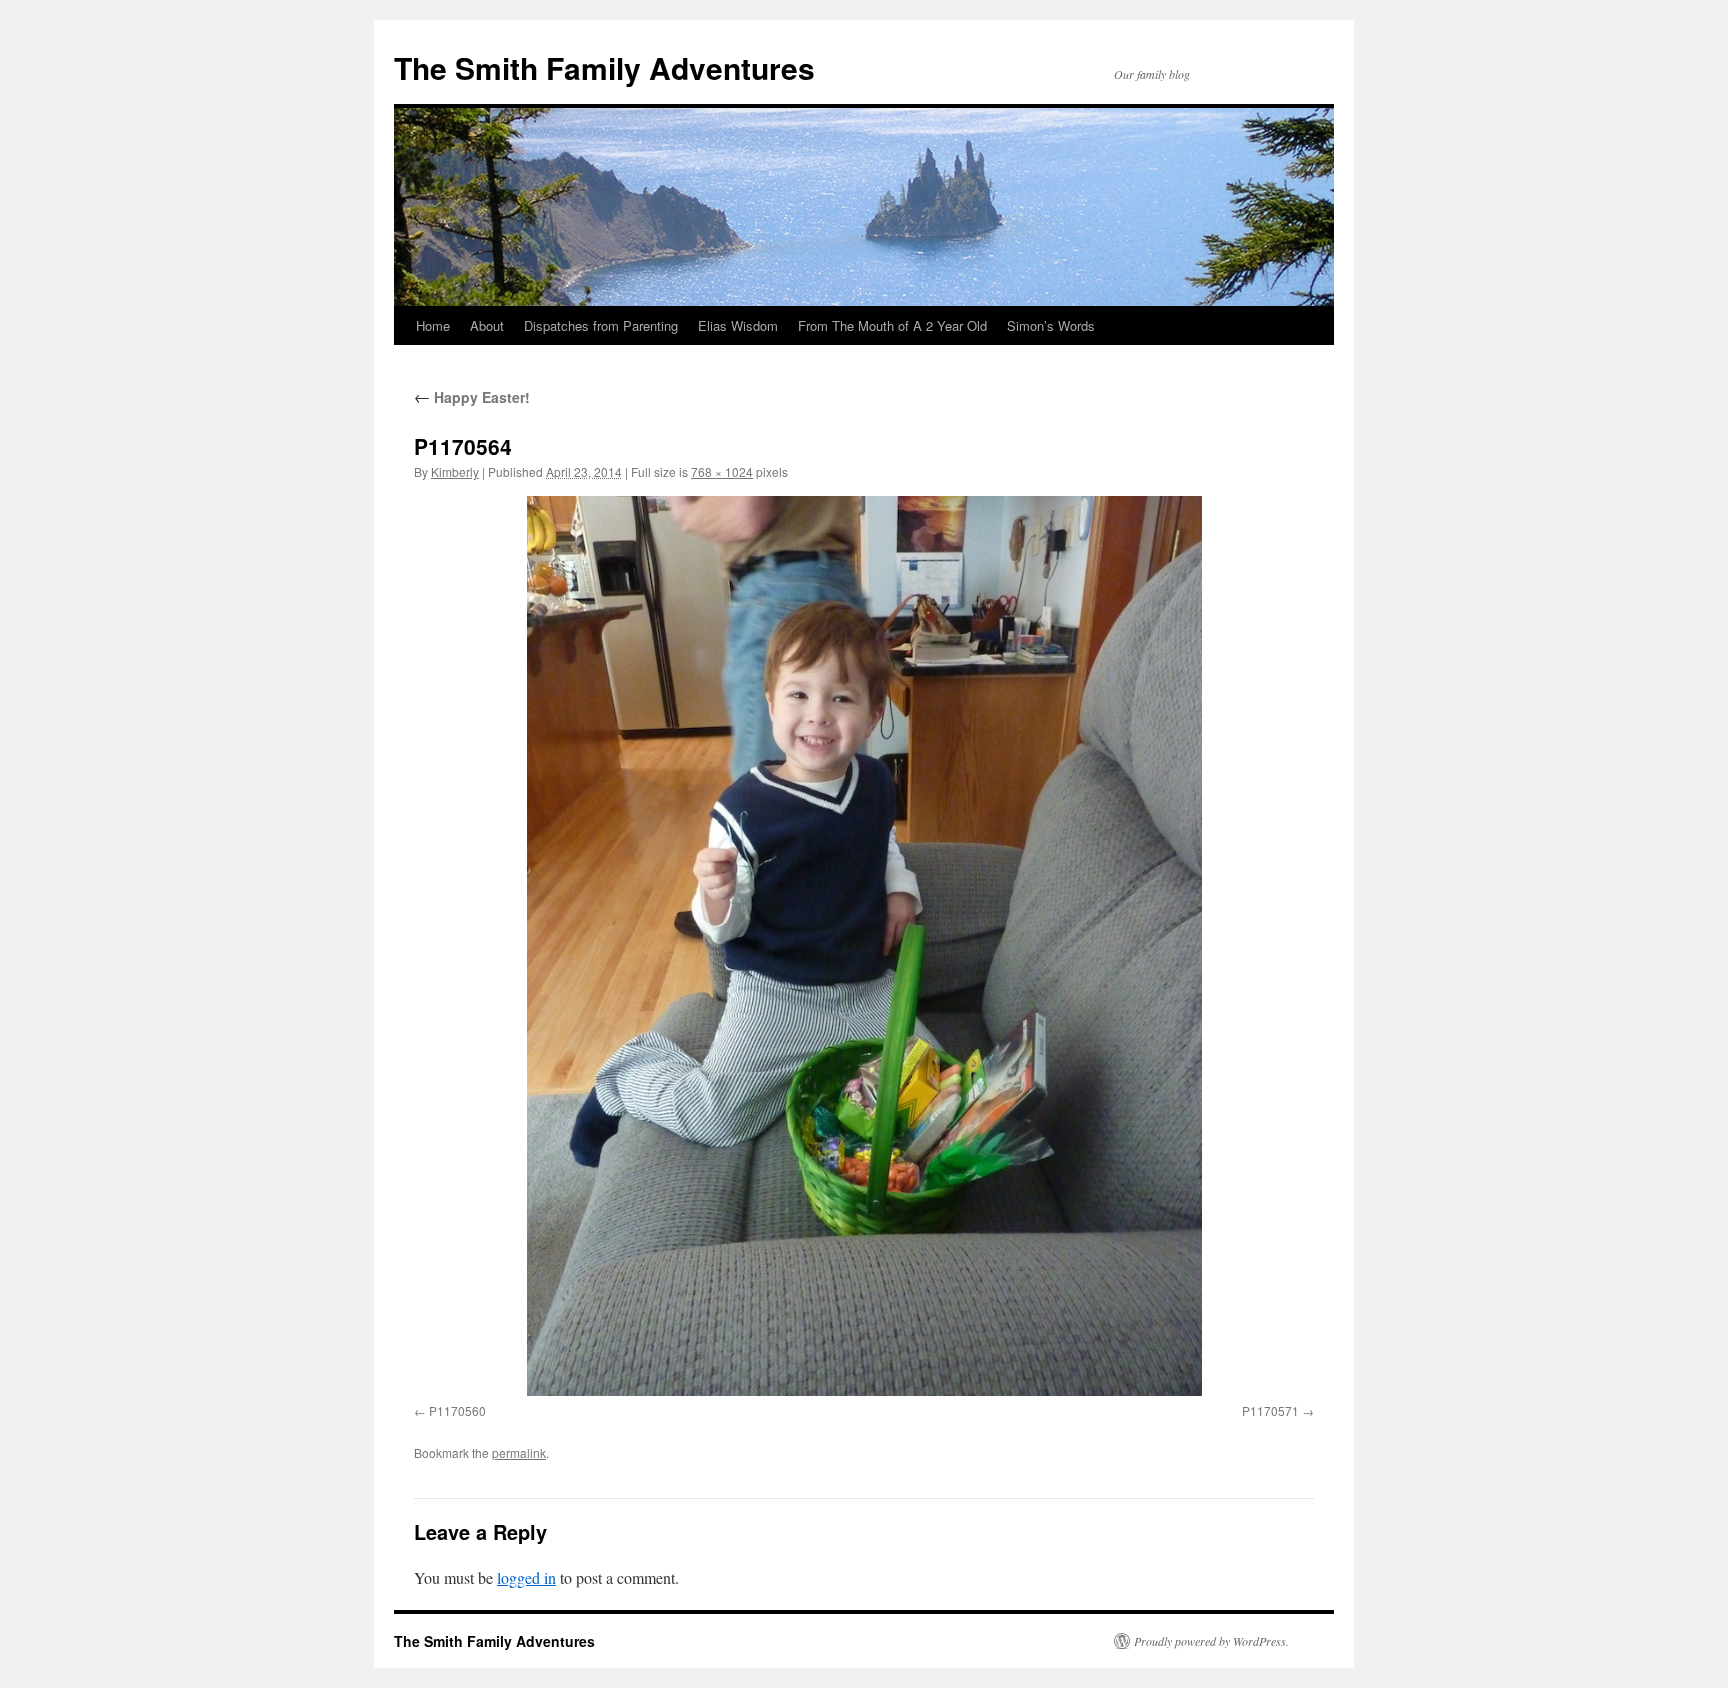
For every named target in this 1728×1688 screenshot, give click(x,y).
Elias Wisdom (738, 325)
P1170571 (1270, 1410)
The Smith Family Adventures (604, 67)
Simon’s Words (1051, 325)
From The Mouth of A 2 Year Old (892, 325)
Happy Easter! (472, 397)
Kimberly (455, 471)
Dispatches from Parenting (601, 325)
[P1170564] (864, 946)
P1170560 (457, 1410)
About (487, 325)
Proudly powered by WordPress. (1211, 1641)
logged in (526, 1577)
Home (433, 325)
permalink (519, 1452)
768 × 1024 (722, 471)
